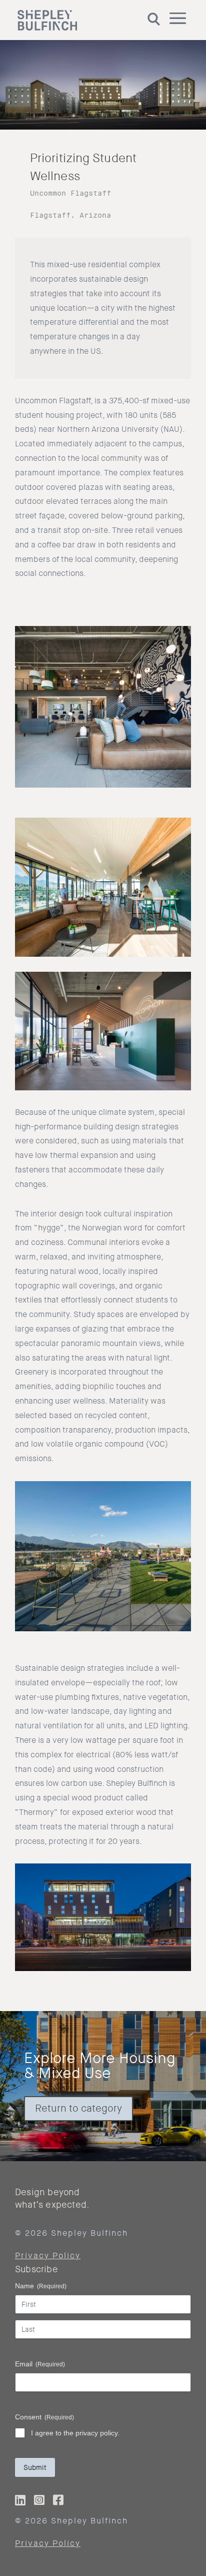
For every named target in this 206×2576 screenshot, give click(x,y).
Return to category (78, 2108)
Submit (35, 2467)
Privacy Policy (48, 2256)
